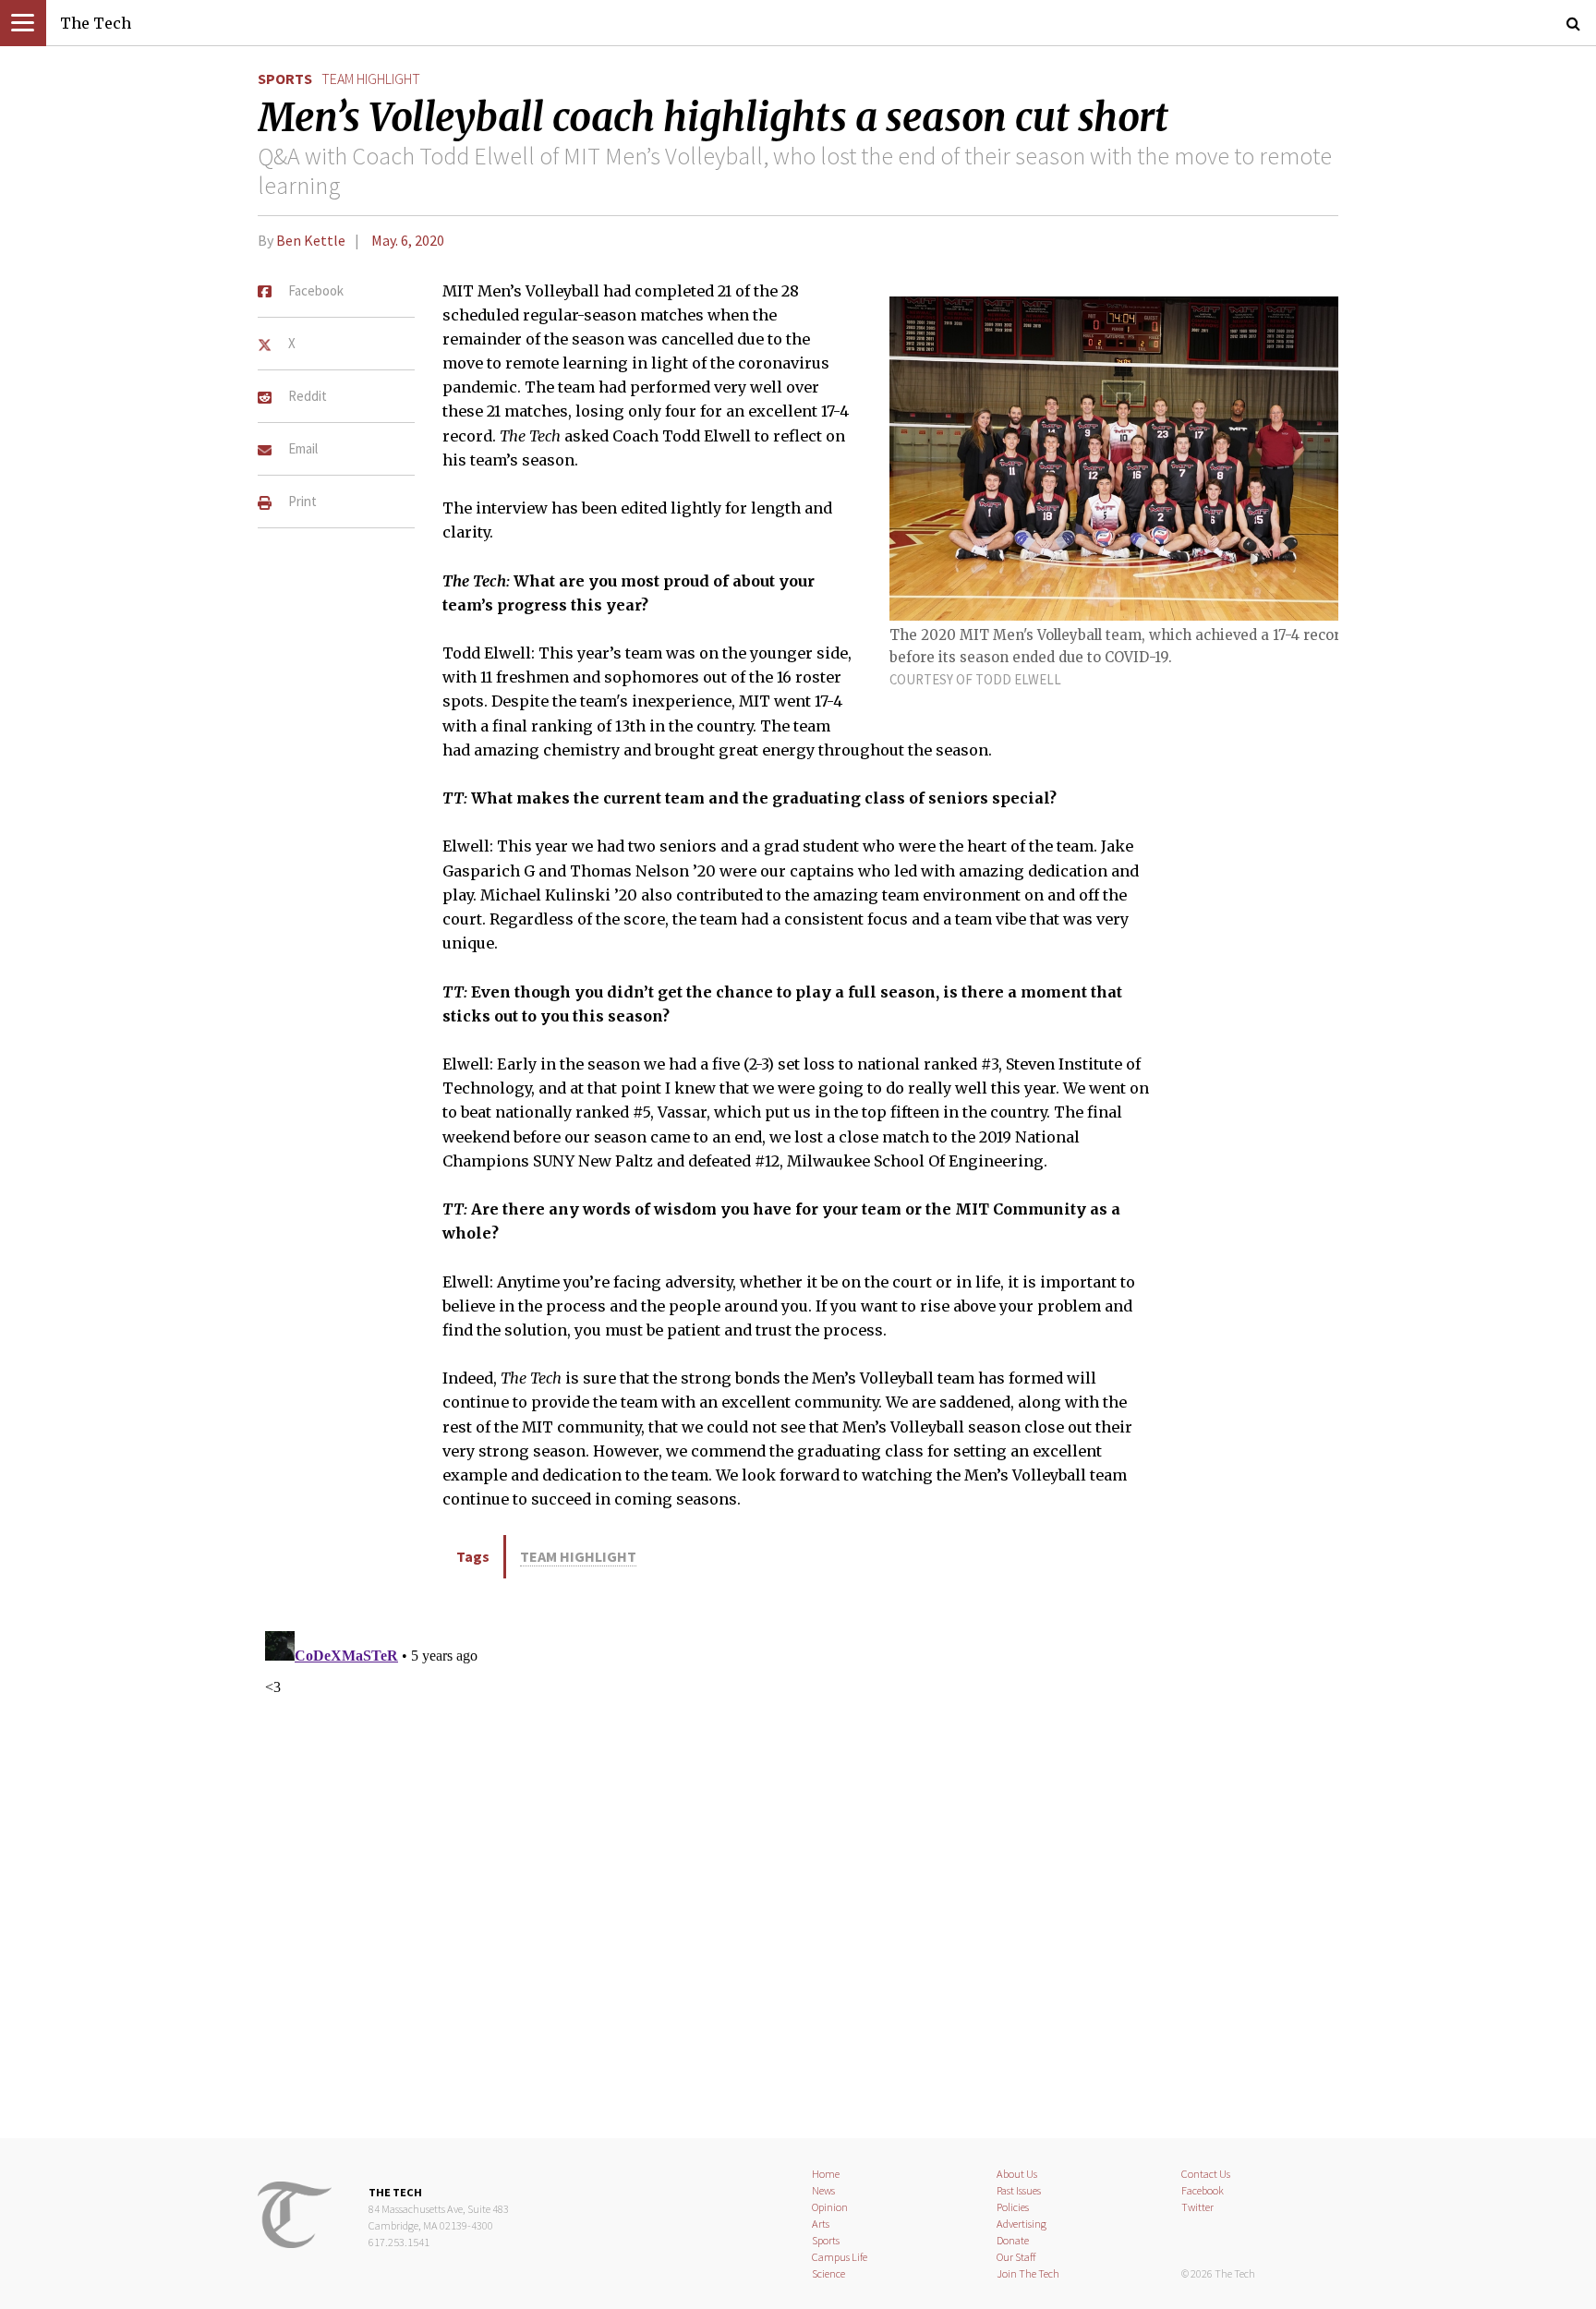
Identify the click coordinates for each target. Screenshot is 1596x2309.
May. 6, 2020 (408, 240)
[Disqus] (798, 1855)
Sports (285, 79)
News (823, 2190)
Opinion (830, 2207)
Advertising (1022, 2224)
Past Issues (1019, 2190)
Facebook (1203, 2190)
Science (828, 2273)
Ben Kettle (311, 240)
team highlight (371, 79)
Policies (1013, 2207)
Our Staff (1016, 2257)
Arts (821, 2224)
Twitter (1197, 2207)
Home (826, 2174)
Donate (1013, 2240)
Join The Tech (1028, 2273)
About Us (1017, 2174)
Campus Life (840, 2257)
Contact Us (1206, 2174)
